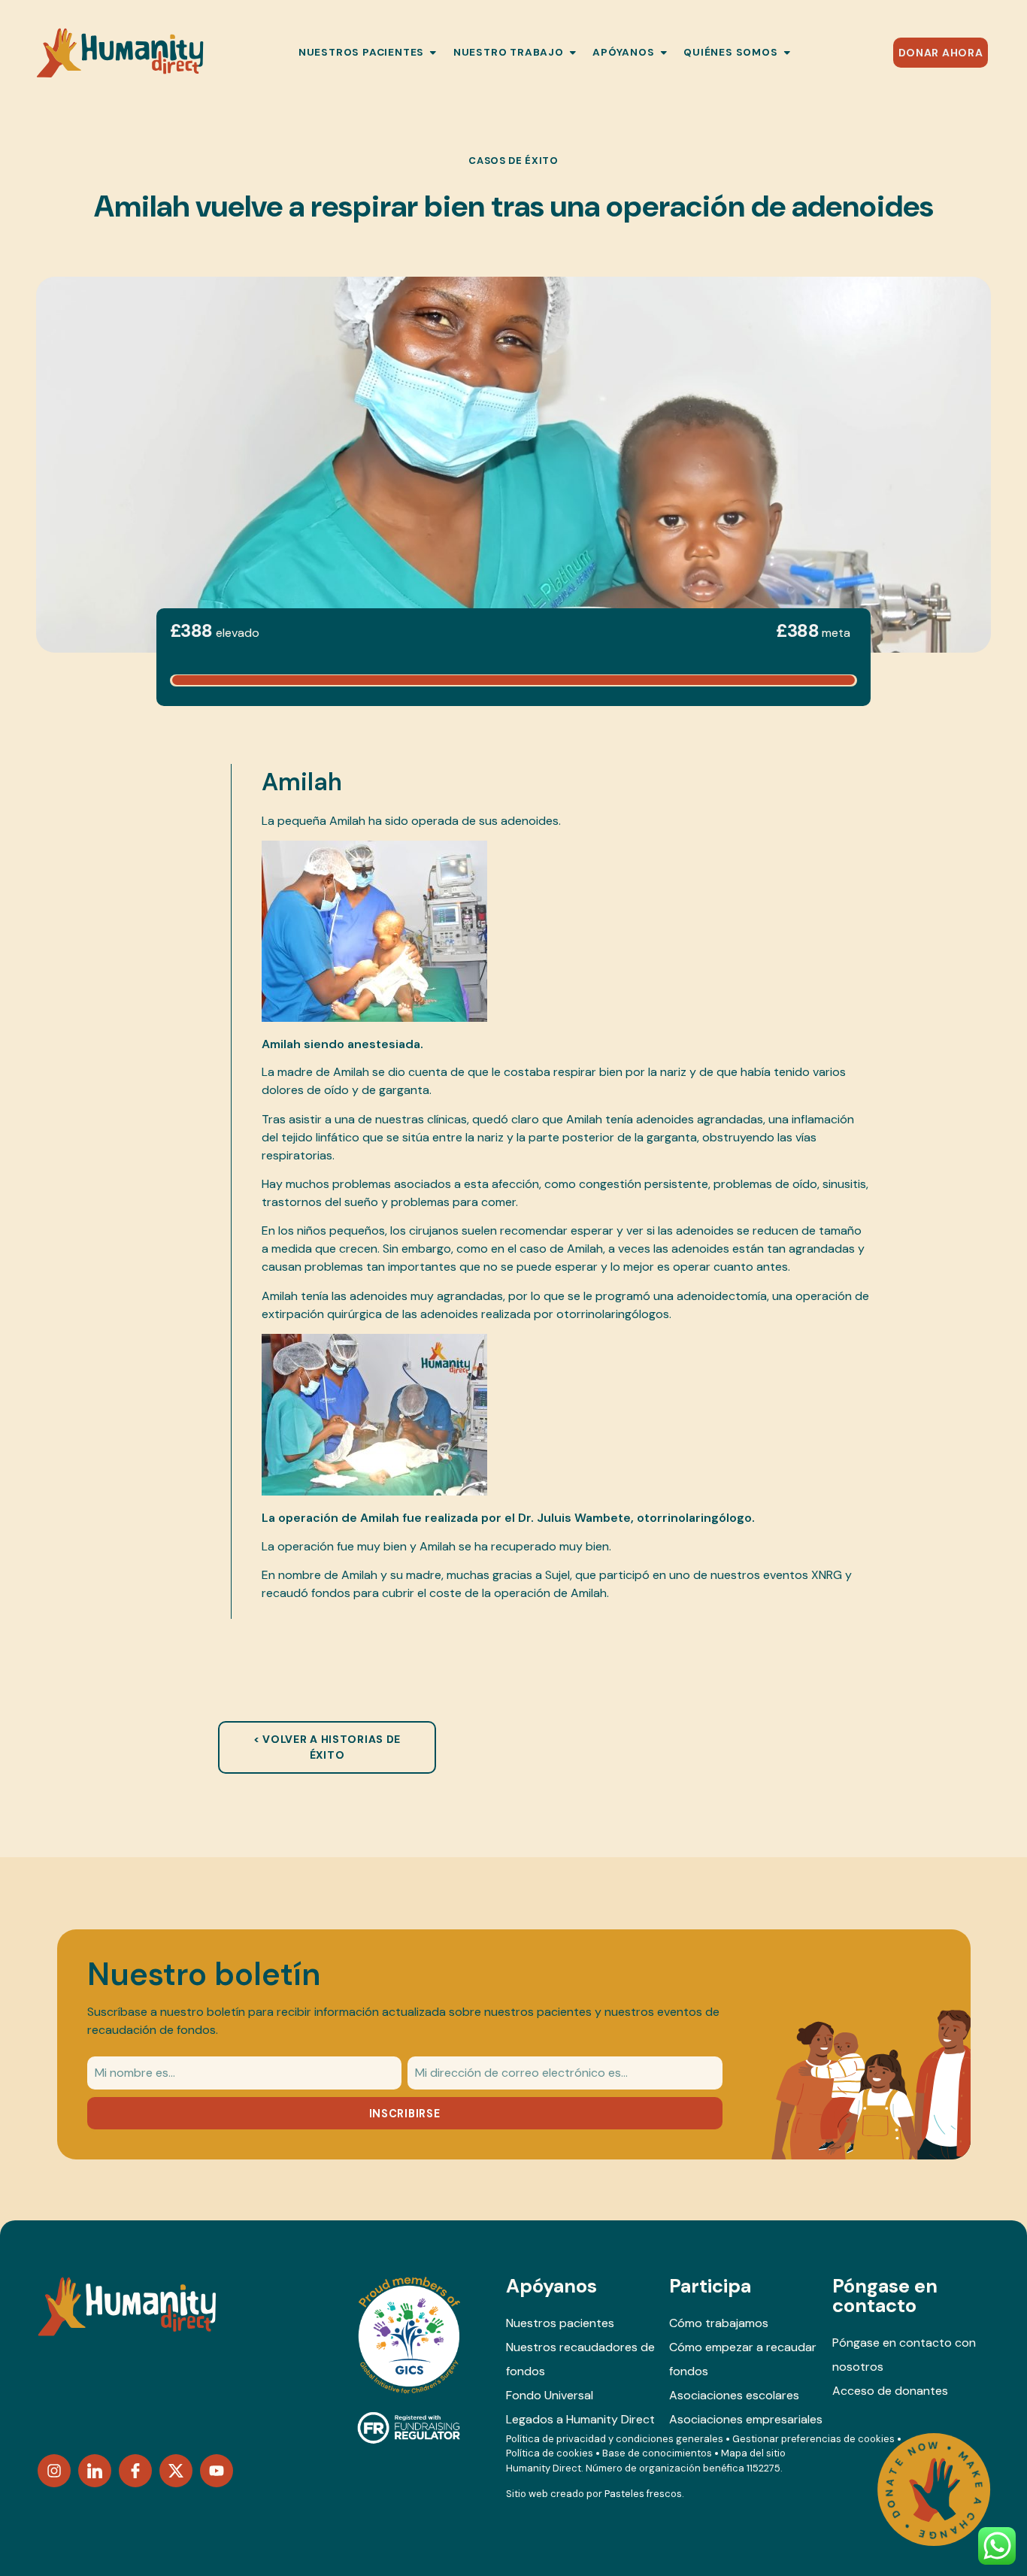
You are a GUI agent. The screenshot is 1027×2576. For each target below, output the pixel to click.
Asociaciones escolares (734, 2395)
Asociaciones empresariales (746, 2419)
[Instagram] (54, 2471)
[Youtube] (217, 2471)
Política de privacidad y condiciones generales (615, 2439)
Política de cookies (550, 2453)
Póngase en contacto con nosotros (904, 2355)
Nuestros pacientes (560, 2323)
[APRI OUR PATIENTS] (433, 53)
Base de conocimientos (657, 2453)
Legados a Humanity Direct (580, 2419)
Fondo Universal (550, 2395)
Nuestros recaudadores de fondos (580, 2359)
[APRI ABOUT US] (787, 53)
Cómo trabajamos (719, 2323)
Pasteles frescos (643, 2494)
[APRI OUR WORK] (573, 53)
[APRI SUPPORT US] (664, 53)
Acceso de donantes (890, 2391)
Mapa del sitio (753, 2453)
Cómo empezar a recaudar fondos (743, 2359)
